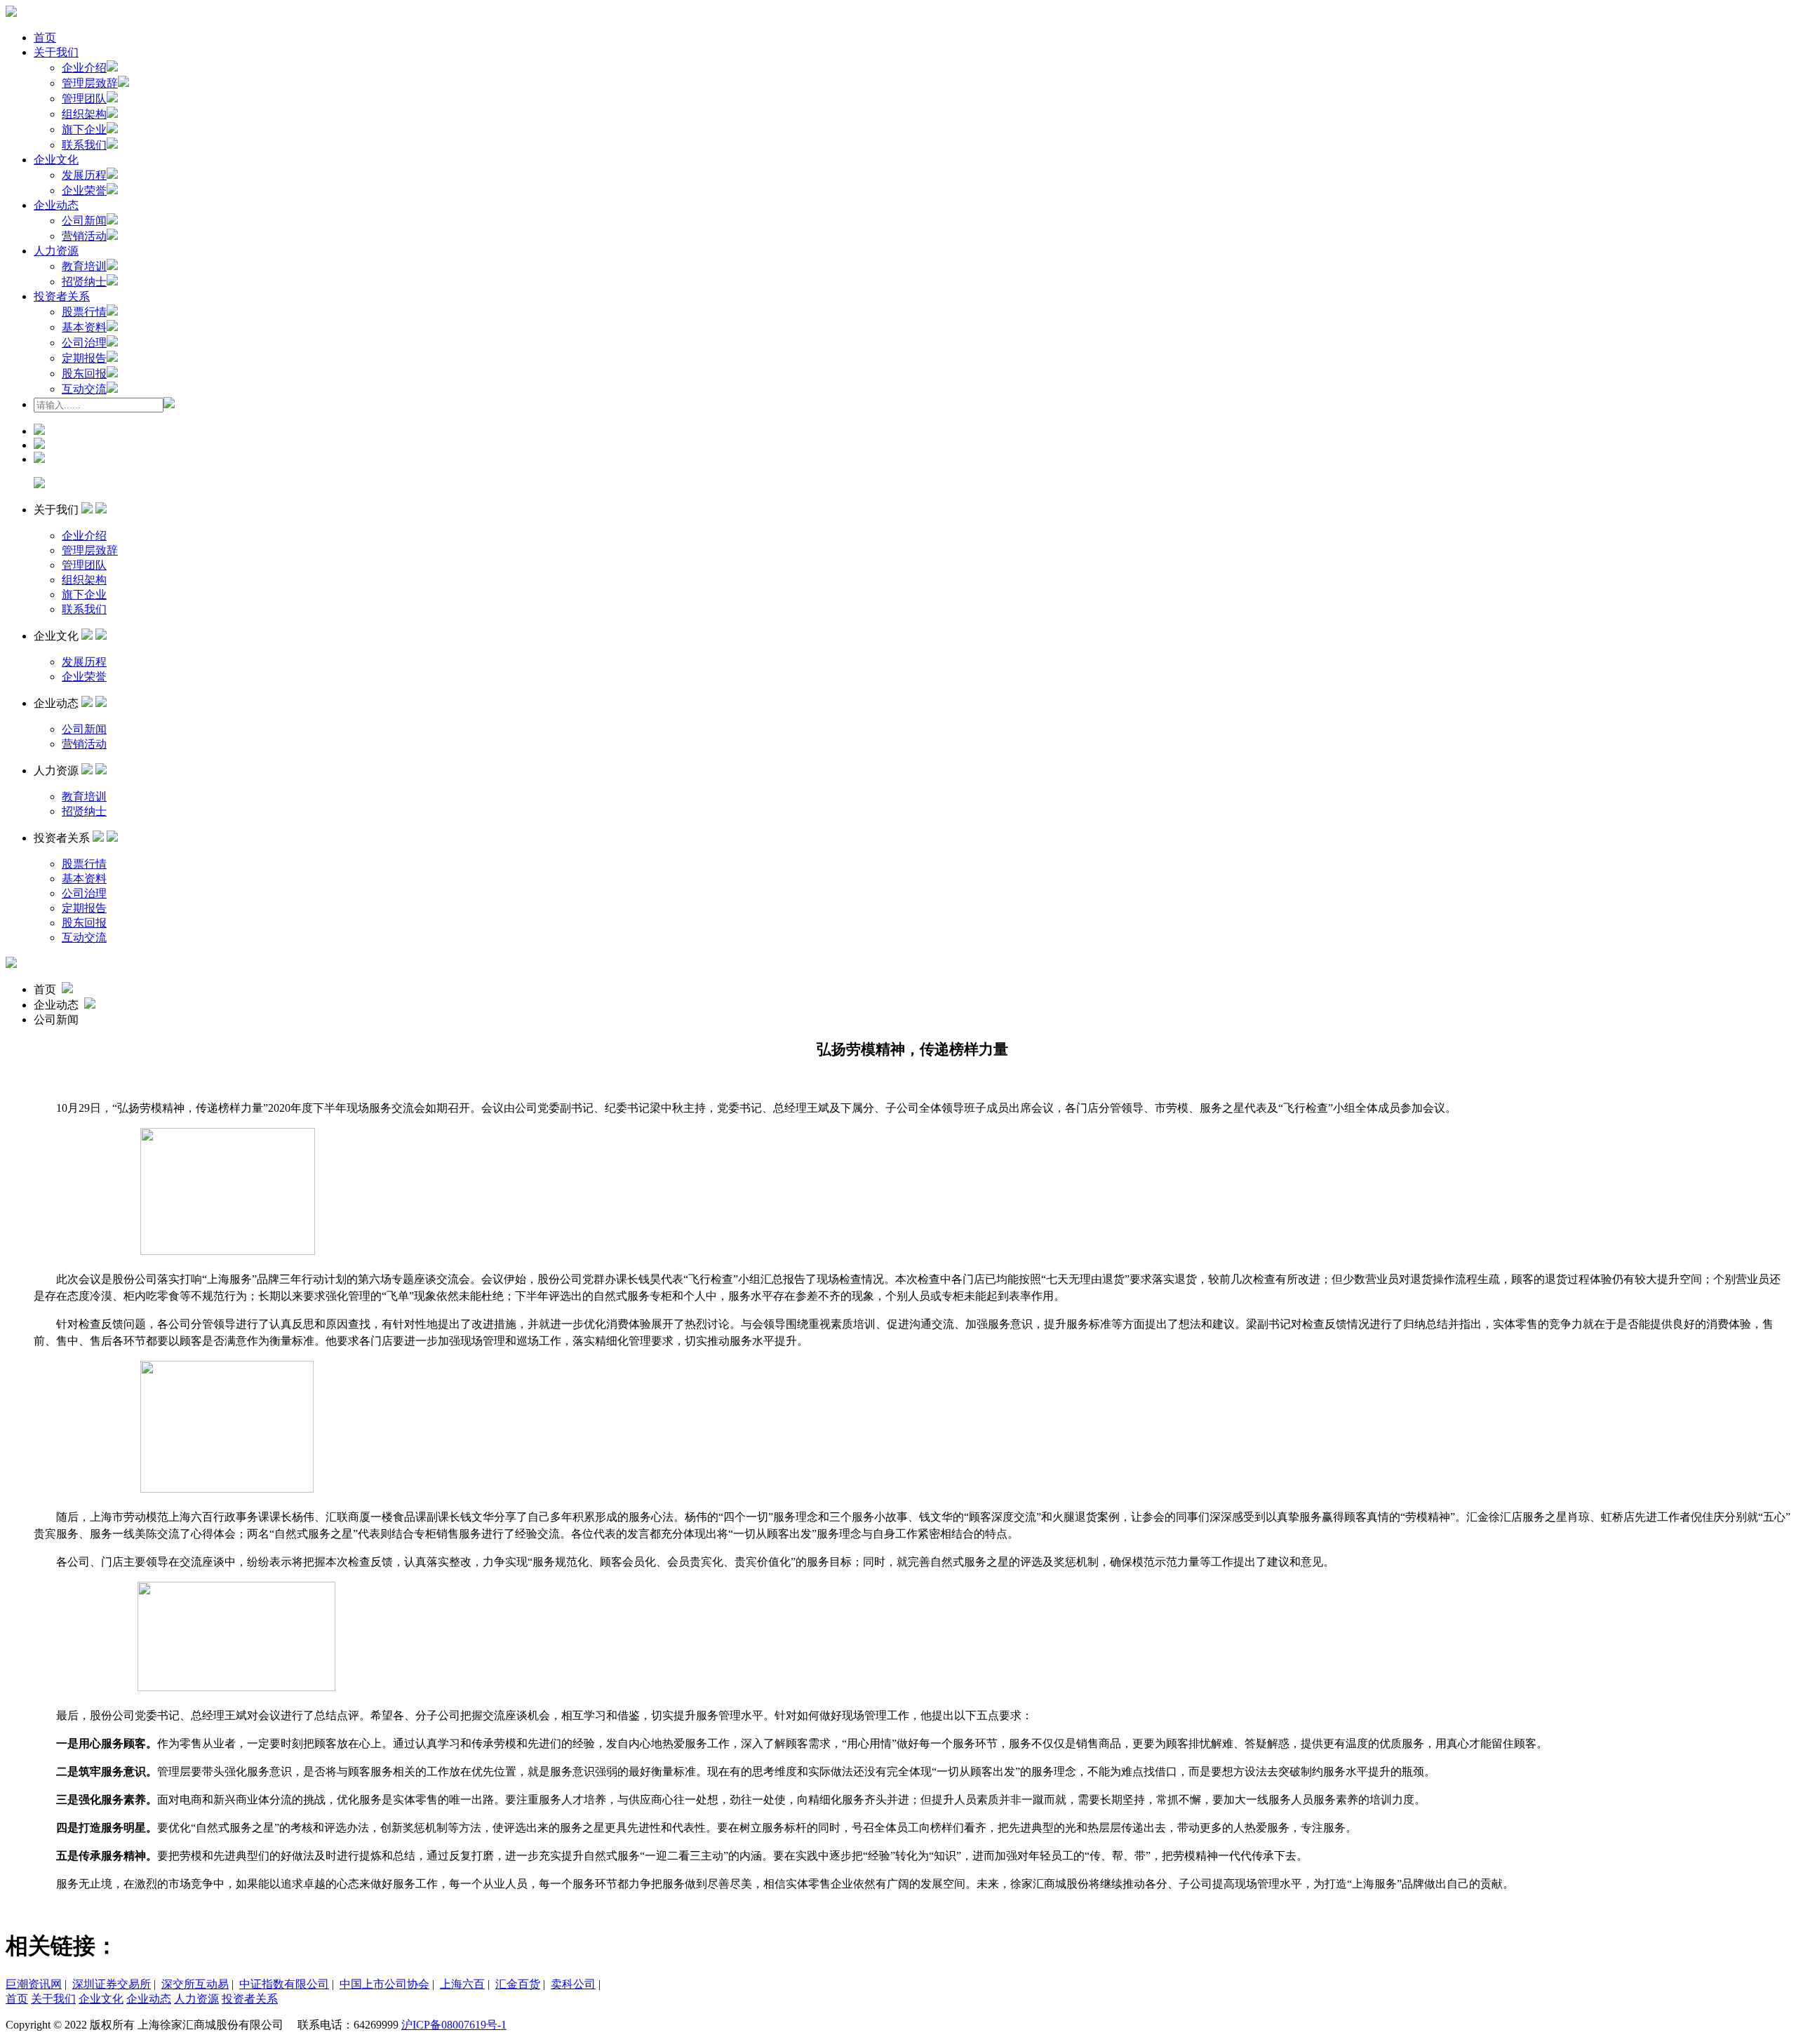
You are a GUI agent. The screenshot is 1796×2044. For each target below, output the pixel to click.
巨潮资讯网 (34, 1984)
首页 (45, 38)
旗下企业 (84, 129)
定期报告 (84, 358)
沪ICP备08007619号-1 (454, 2025)
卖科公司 (573, 1984)
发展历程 (84, 175)
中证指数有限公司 (284, 1984)
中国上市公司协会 (384, 1984)
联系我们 (84, 145)
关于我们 (56, 52)
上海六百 (462, 1984)
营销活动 (84, 236)
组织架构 (84, 114)
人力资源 (56, 251)
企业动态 (56, 205)
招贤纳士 (84, 282)
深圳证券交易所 (112, 1984)
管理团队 (84, 99)
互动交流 (84, 389)
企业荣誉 (84, 190)
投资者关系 (62, 296)
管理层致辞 (90, 83)
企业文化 (56, 160)
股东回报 (84, 374)
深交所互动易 (195, 1984)
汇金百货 (518, 1984)
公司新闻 (84, 221)
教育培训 (84, 266)
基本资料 (84, 327)
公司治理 (84, 343)
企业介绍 (84, 68)
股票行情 (84, 312)
